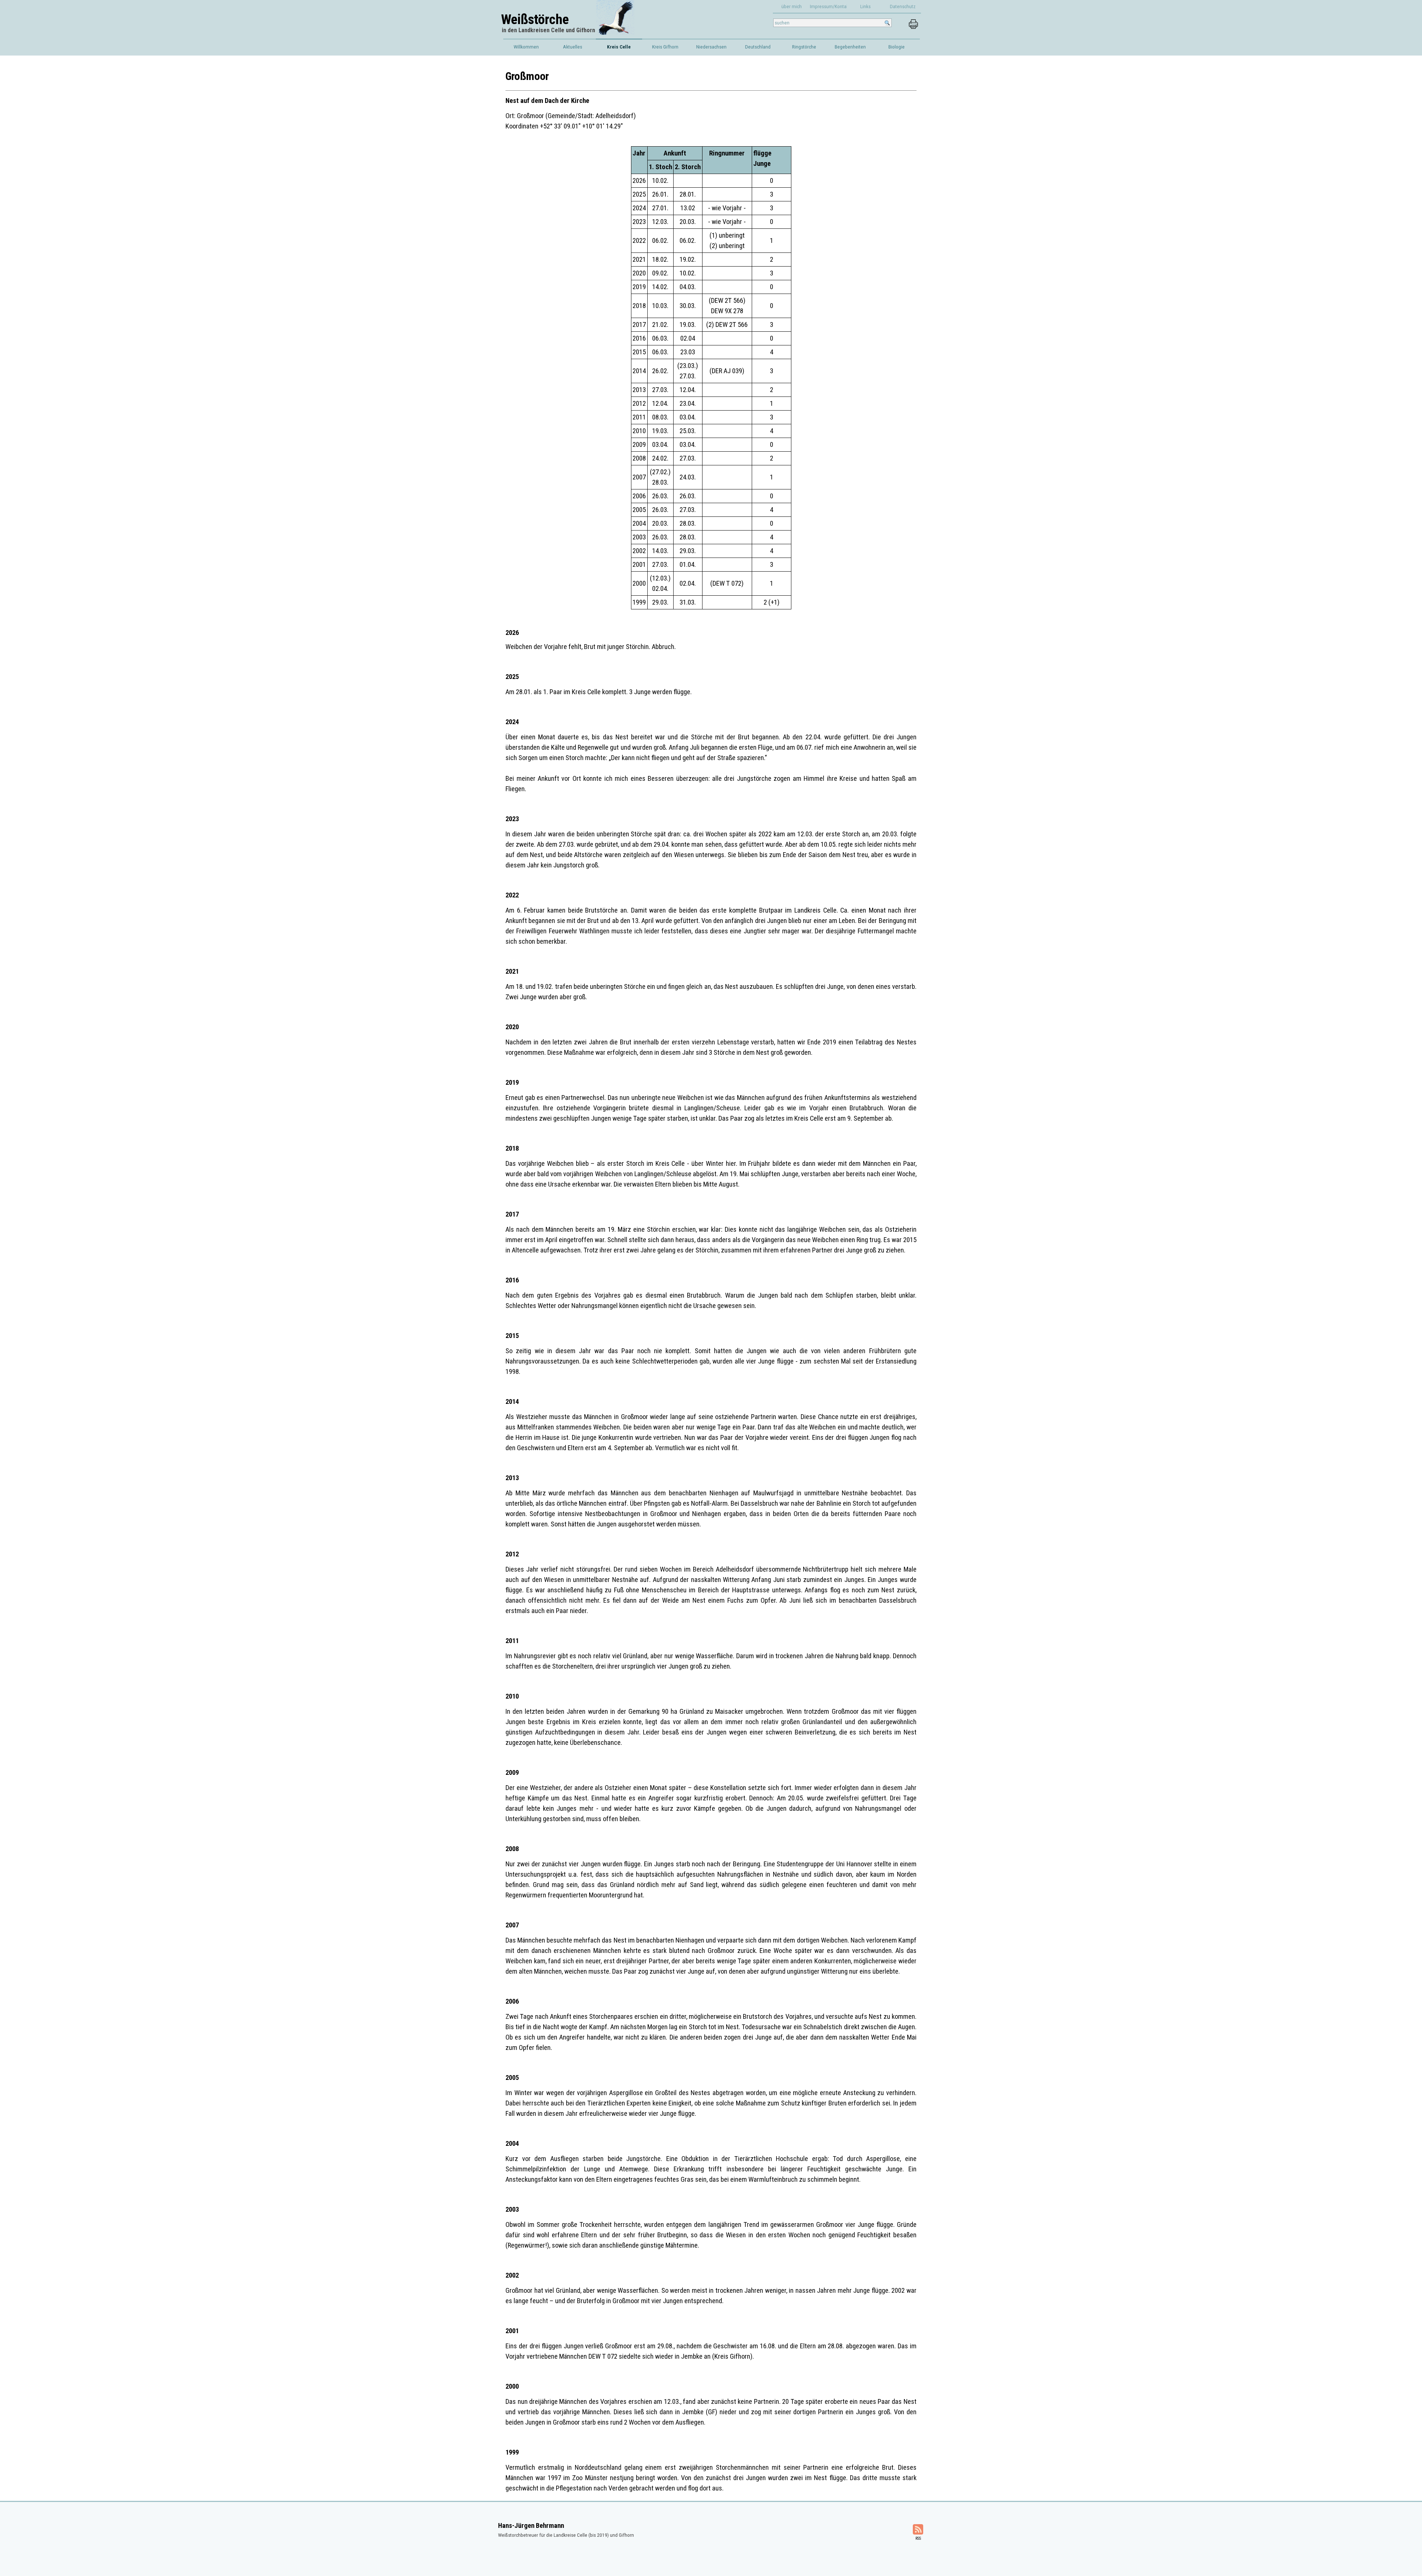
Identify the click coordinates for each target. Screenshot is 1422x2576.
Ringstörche (804, 47)
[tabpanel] (711, 100)
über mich (792, 6)
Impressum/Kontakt (830, 6)
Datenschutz (903, 6)
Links (865, 6)
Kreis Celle (619, 47)
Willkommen (526, 47)
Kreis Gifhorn (665, 47)
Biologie (897, 47)
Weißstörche (535, 19)
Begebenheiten (850, 47)
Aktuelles (573, 47)
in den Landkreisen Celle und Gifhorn (548, 30)
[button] (913, 23)
